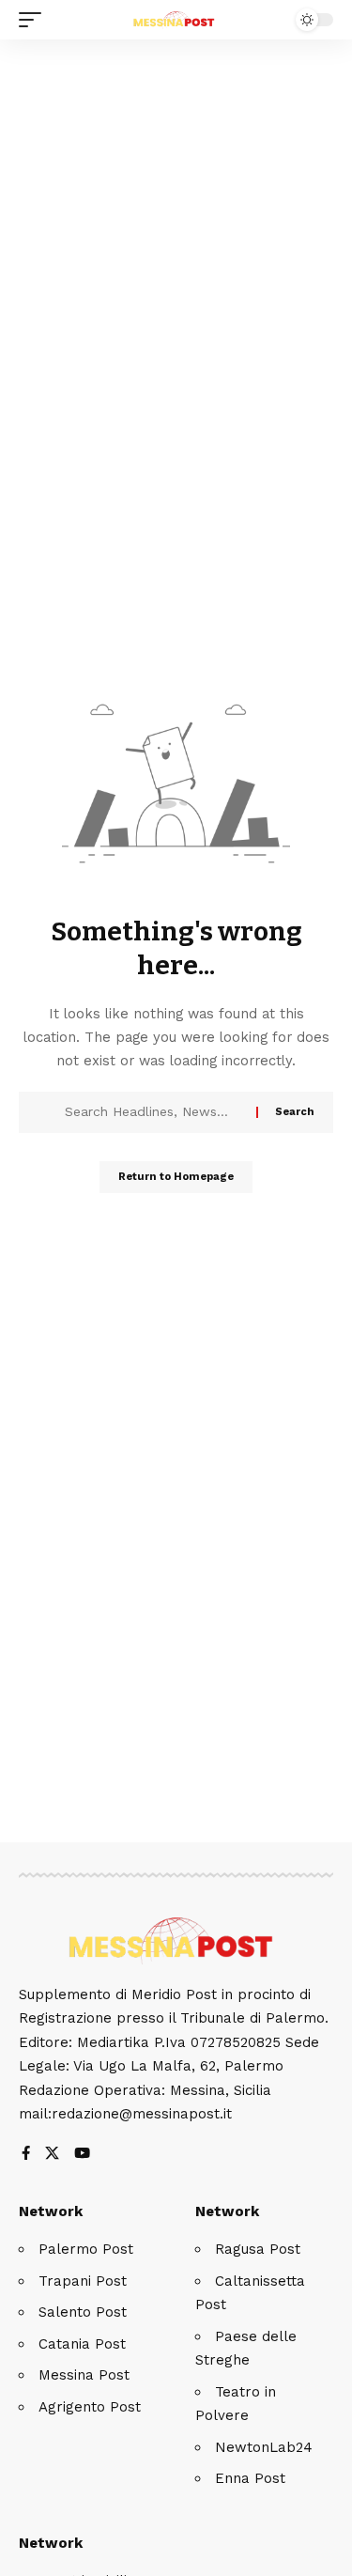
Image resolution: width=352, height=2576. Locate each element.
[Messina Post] (176, 20)
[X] (52, 2155)
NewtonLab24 (264, 2447)
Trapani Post (83, 2281)
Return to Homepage (176, 1177)
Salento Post (83, 2312)
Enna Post (250, 2478)
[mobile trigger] (35, 20)
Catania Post (82, 2344)
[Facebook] (26, 2155)
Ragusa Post (258, 2249)
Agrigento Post (90, 2407)
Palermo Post (86, 2249)
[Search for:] (153, 1112)
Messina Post (84, 2375)
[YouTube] (82, 2155)
